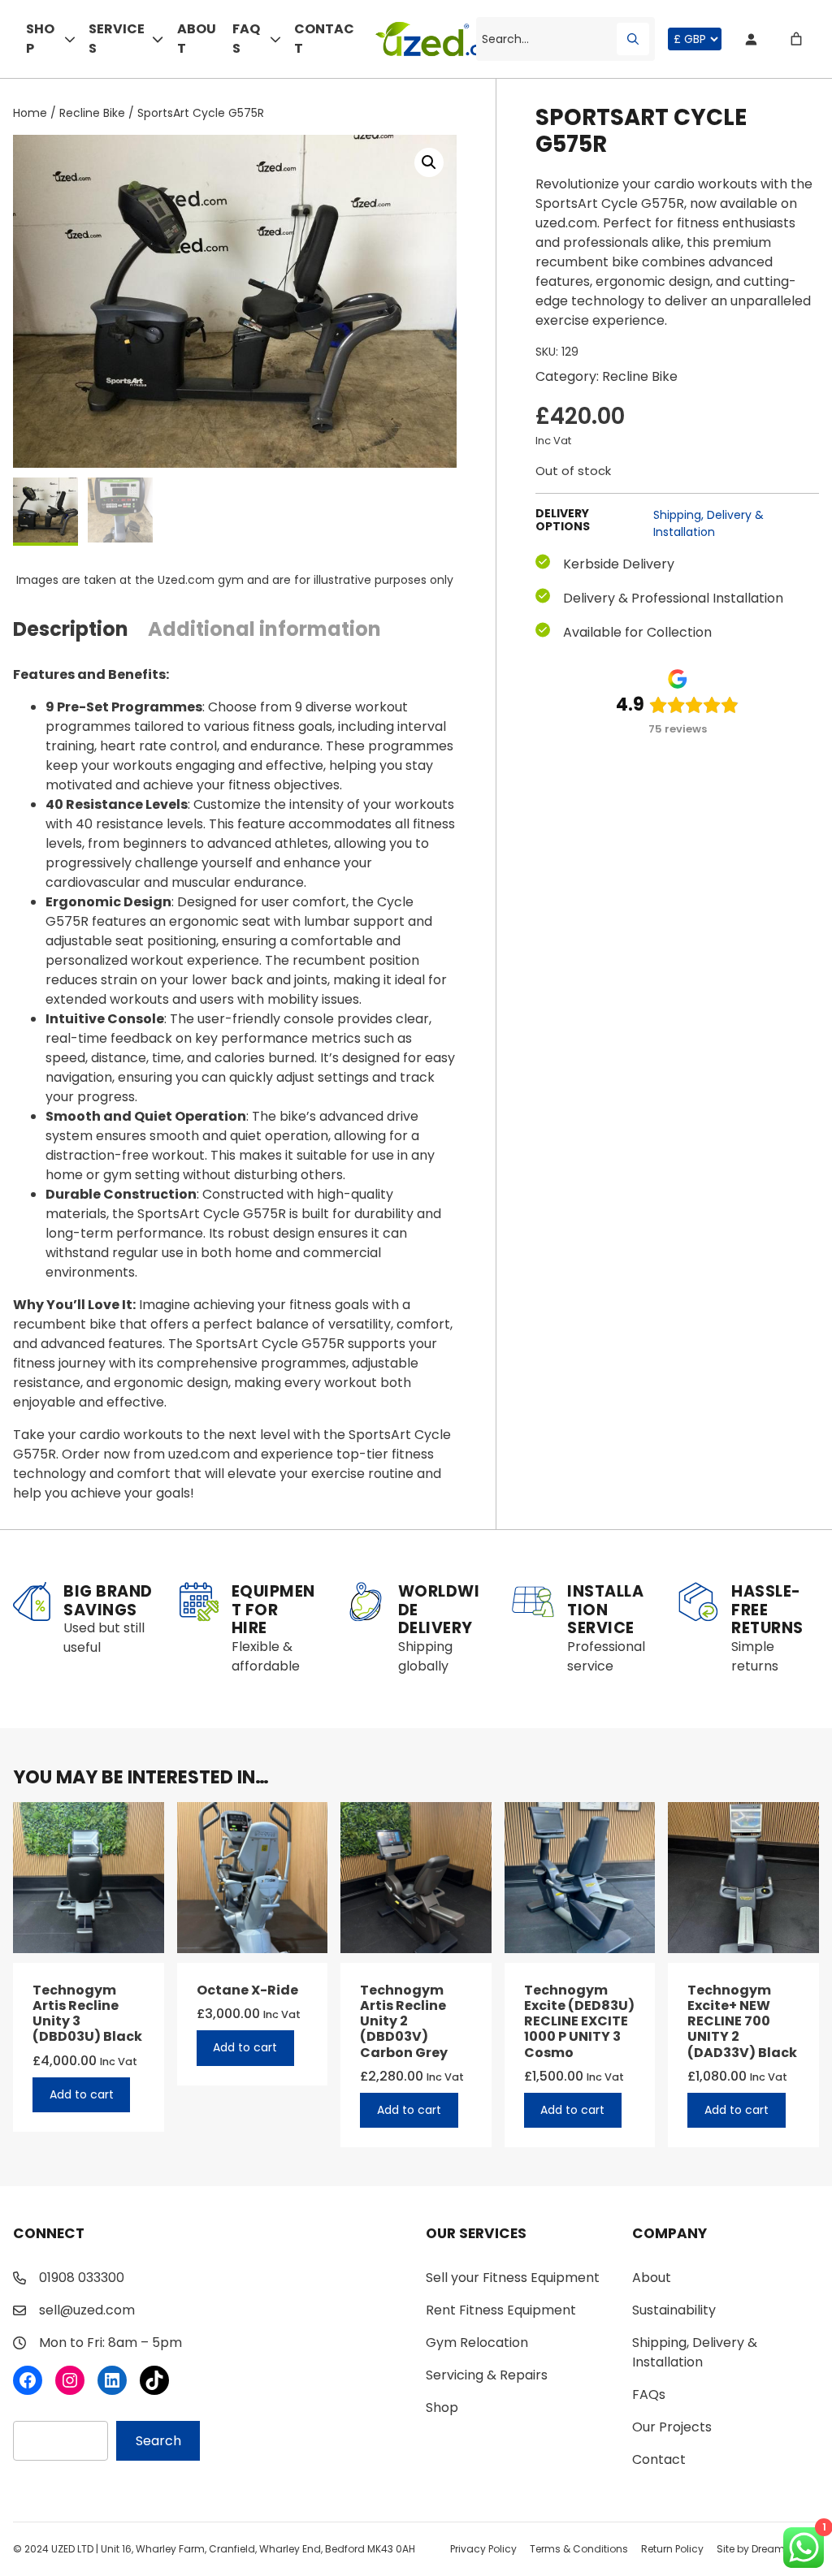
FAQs (246, 39)
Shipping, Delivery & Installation (708, 523)
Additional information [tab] (264, 629)
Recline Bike (92, 113)
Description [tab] (71, 629)
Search (158, 2441)
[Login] (751, 39)
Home (30, 113)
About (197, 39)
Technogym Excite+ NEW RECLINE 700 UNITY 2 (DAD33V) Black (742, 2021)
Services (117, 39)
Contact (324, 39)
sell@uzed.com (87, 2310)
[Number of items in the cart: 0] (796, 39)
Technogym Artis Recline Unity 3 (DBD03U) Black (87, 2014)
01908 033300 (82, 2278)
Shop (40, 39)
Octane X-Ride (247, 1990)
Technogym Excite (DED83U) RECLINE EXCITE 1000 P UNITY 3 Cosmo (579, 2021)
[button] (429, 162)
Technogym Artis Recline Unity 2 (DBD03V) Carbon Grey (404, 2021)
